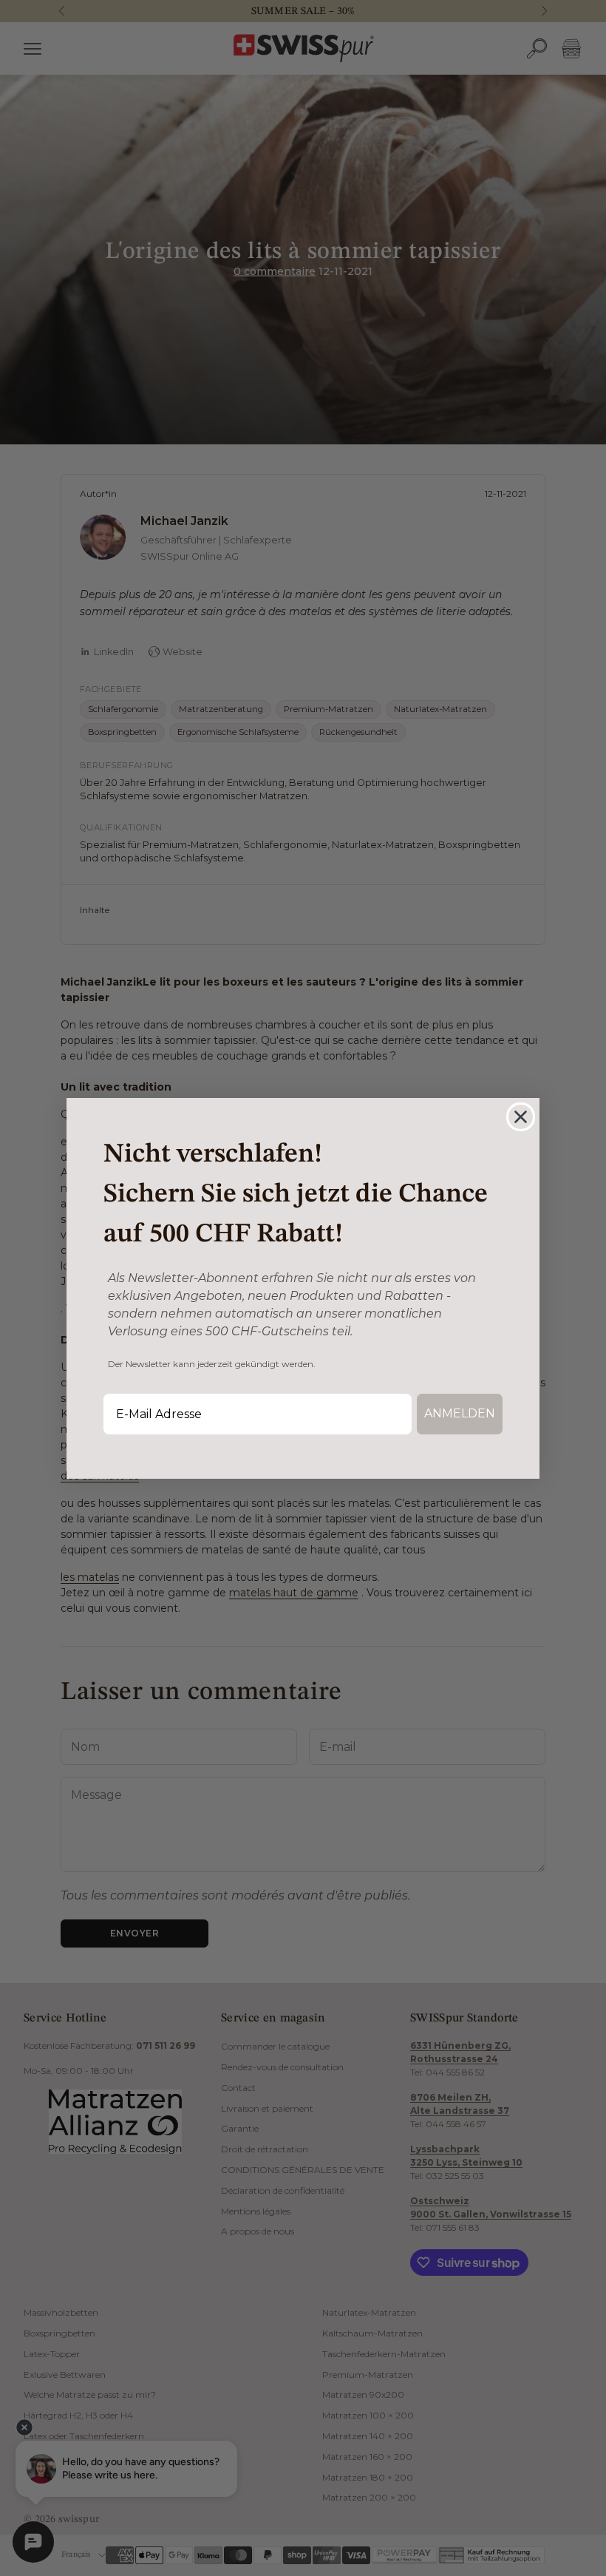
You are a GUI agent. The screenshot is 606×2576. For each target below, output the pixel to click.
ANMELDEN (460, 1413)
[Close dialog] (521, 1117)
